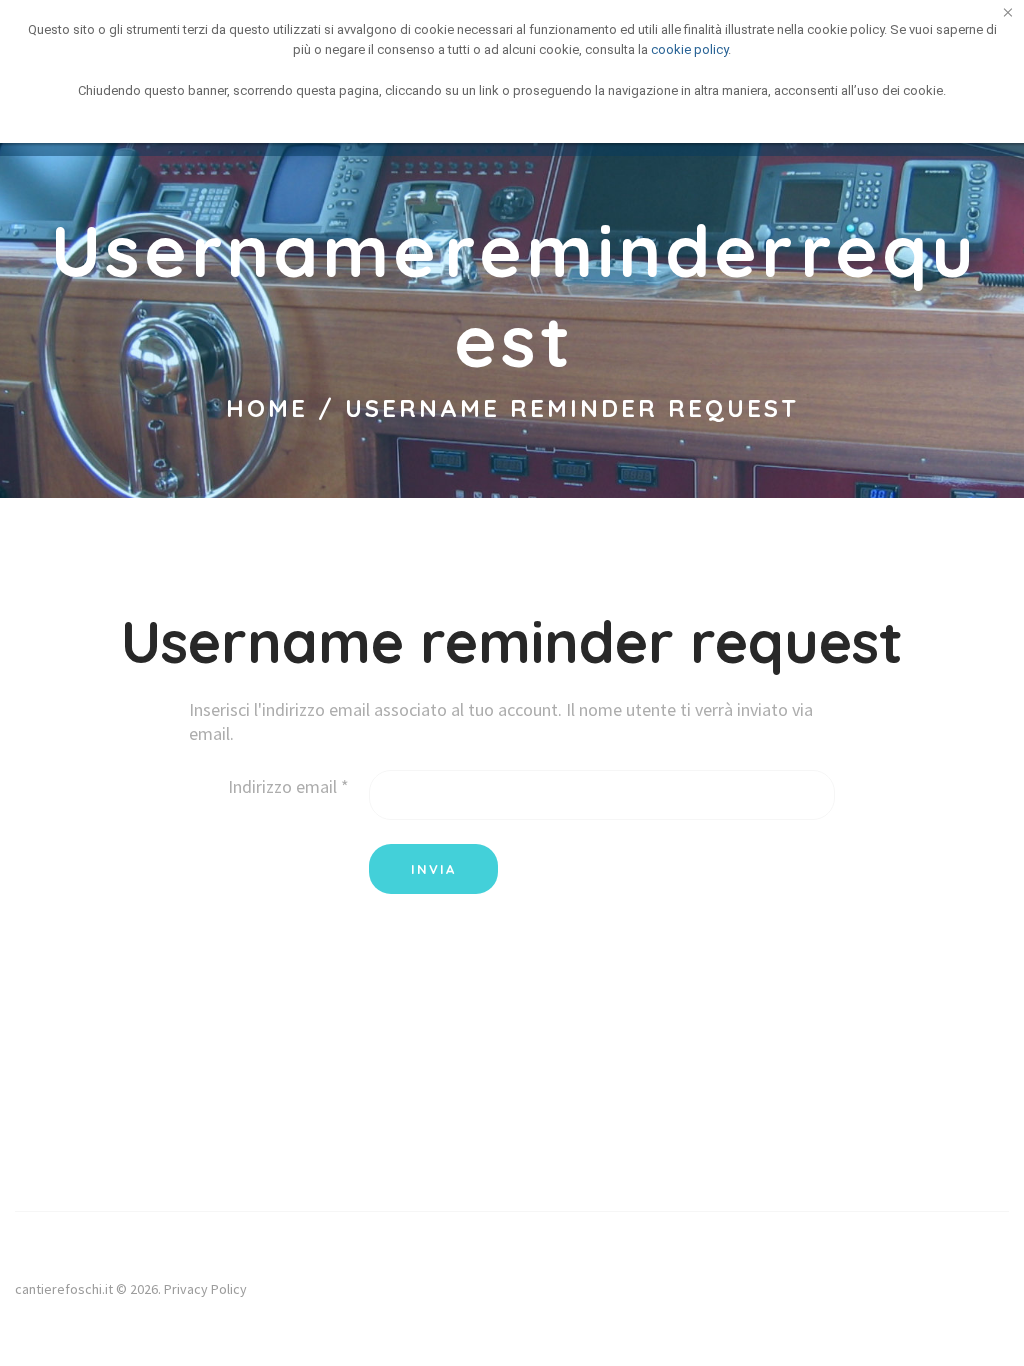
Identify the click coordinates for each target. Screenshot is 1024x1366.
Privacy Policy (205, 1289)
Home (267, 408)
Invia (433, 869)
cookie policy (689, 49)
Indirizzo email (288, 786)
